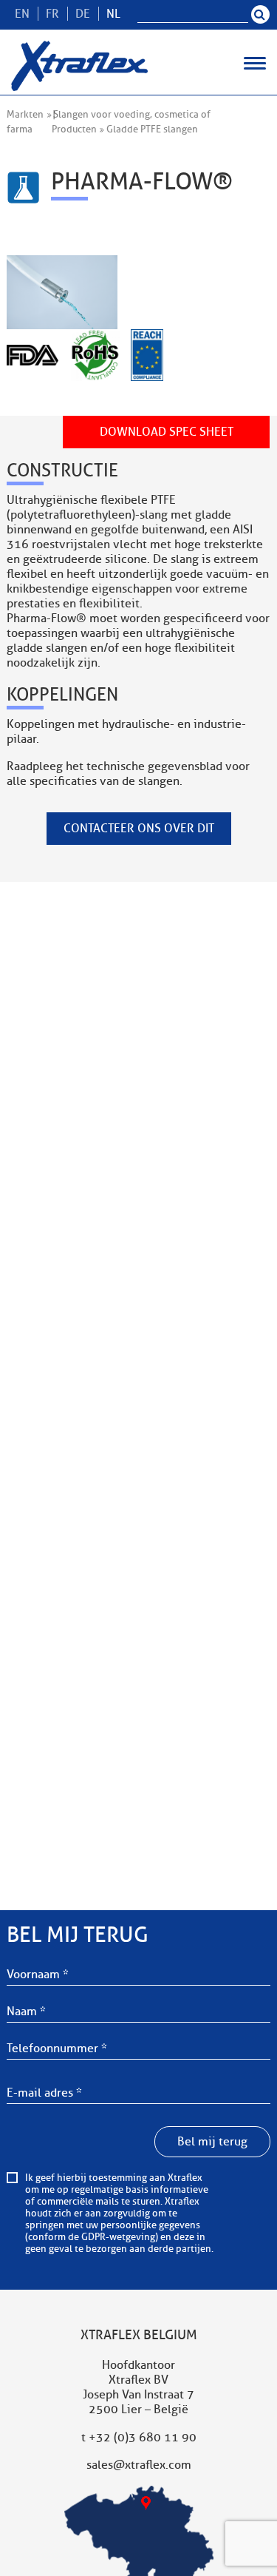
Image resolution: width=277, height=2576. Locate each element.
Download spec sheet (167, 432)
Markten (25, 115)
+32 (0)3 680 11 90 (143, 2438)
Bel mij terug (212, 2142)
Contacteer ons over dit (139, 829)
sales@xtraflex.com (139, 2465)
